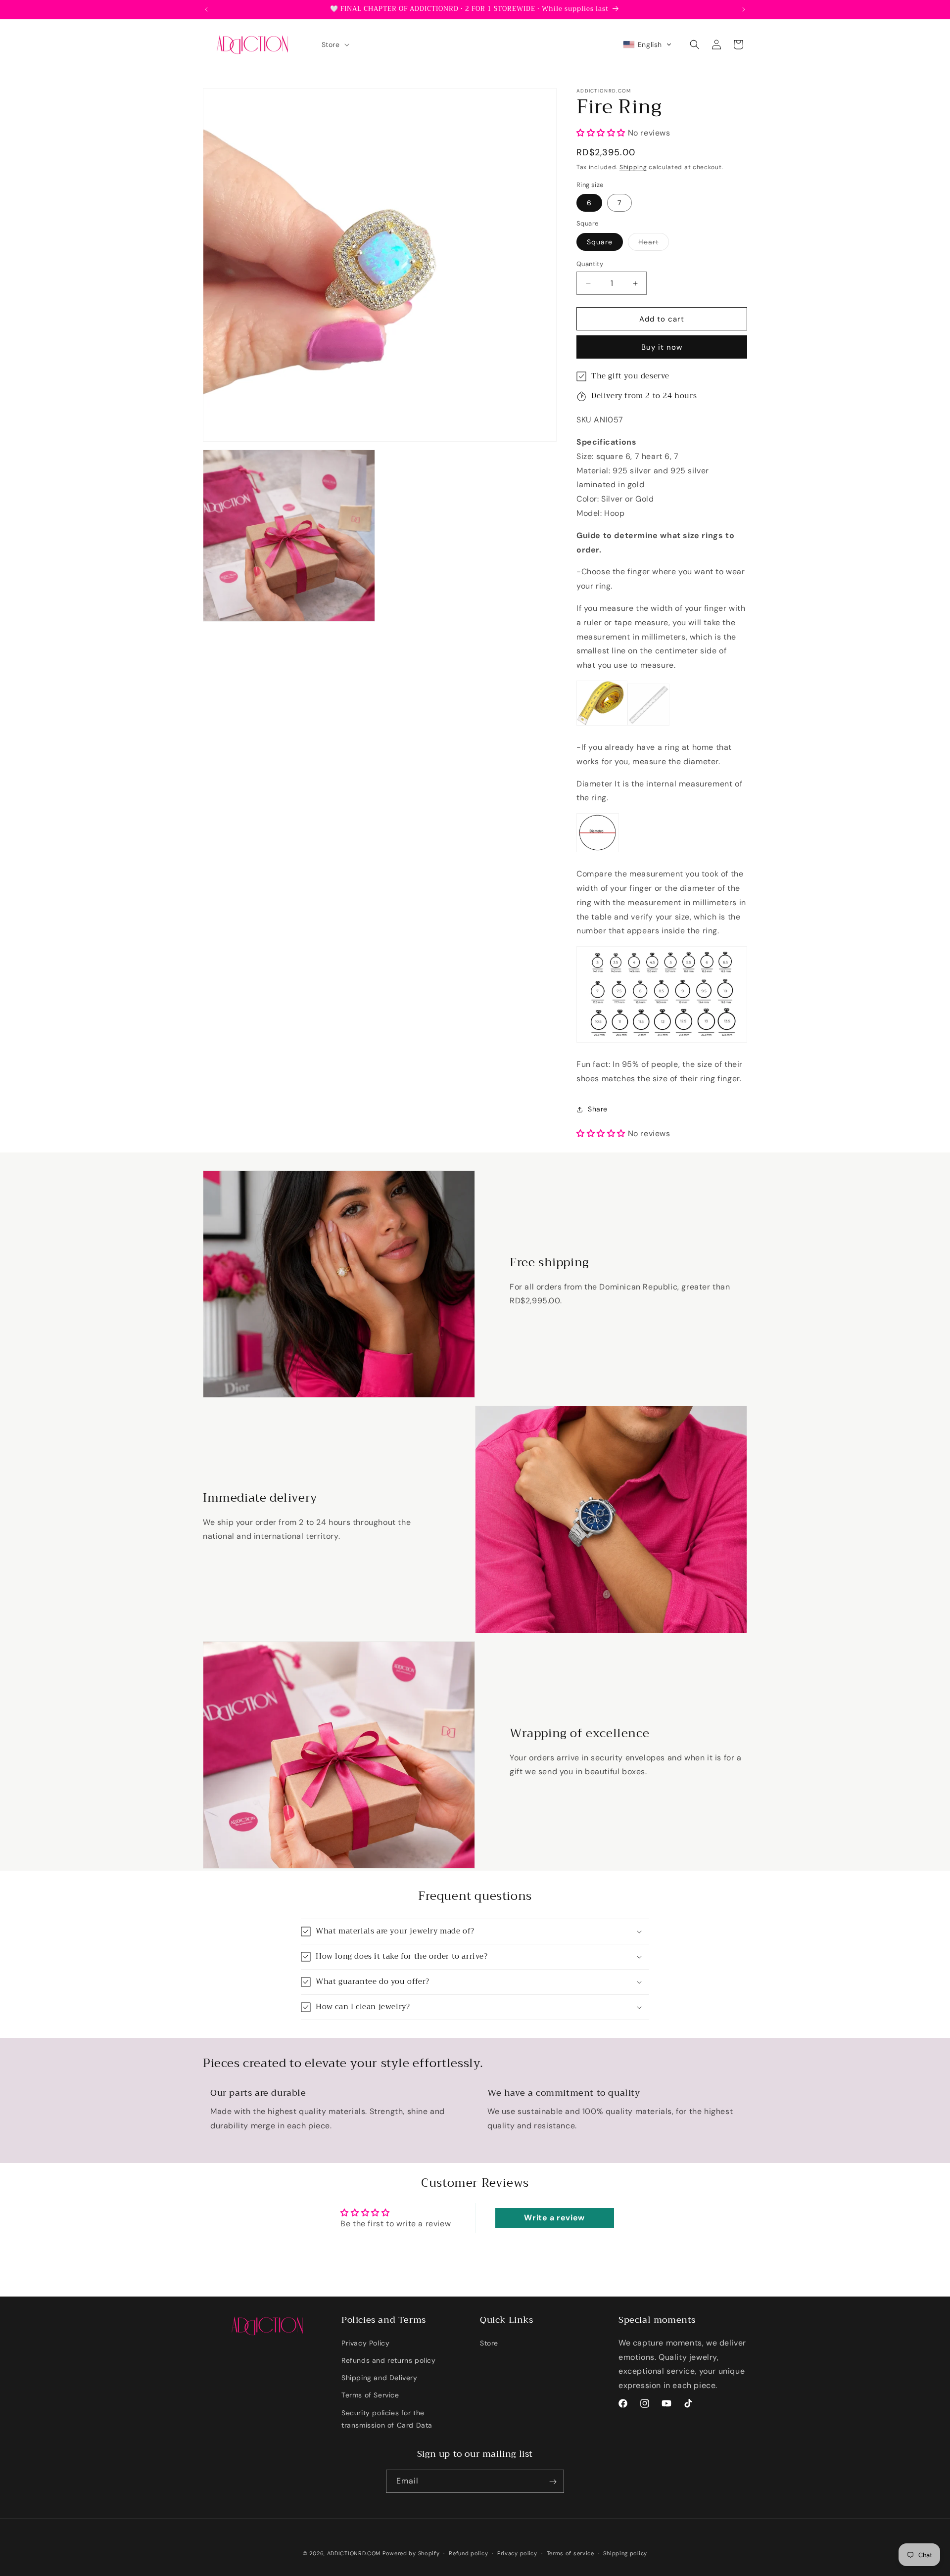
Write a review (554, 2218)
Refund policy (468, 2553)
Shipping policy (625, 2553)
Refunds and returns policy (389, 2360)
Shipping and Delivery (380, 2377)
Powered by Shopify (411, 2553)
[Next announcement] (744, 9)
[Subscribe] (553, 2482)
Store (489, 2343)
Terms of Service (370, 2395)
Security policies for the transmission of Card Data (387, 2418)
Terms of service (570, 2553)
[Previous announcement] (206, 9)
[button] (334, 45)
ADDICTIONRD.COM (354, 2553)
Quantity (590, 264)
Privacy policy (517, 2553)
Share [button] (598, 1109)
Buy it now (662, 348)
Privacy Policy (365, 2343)
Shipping (633, 168)
